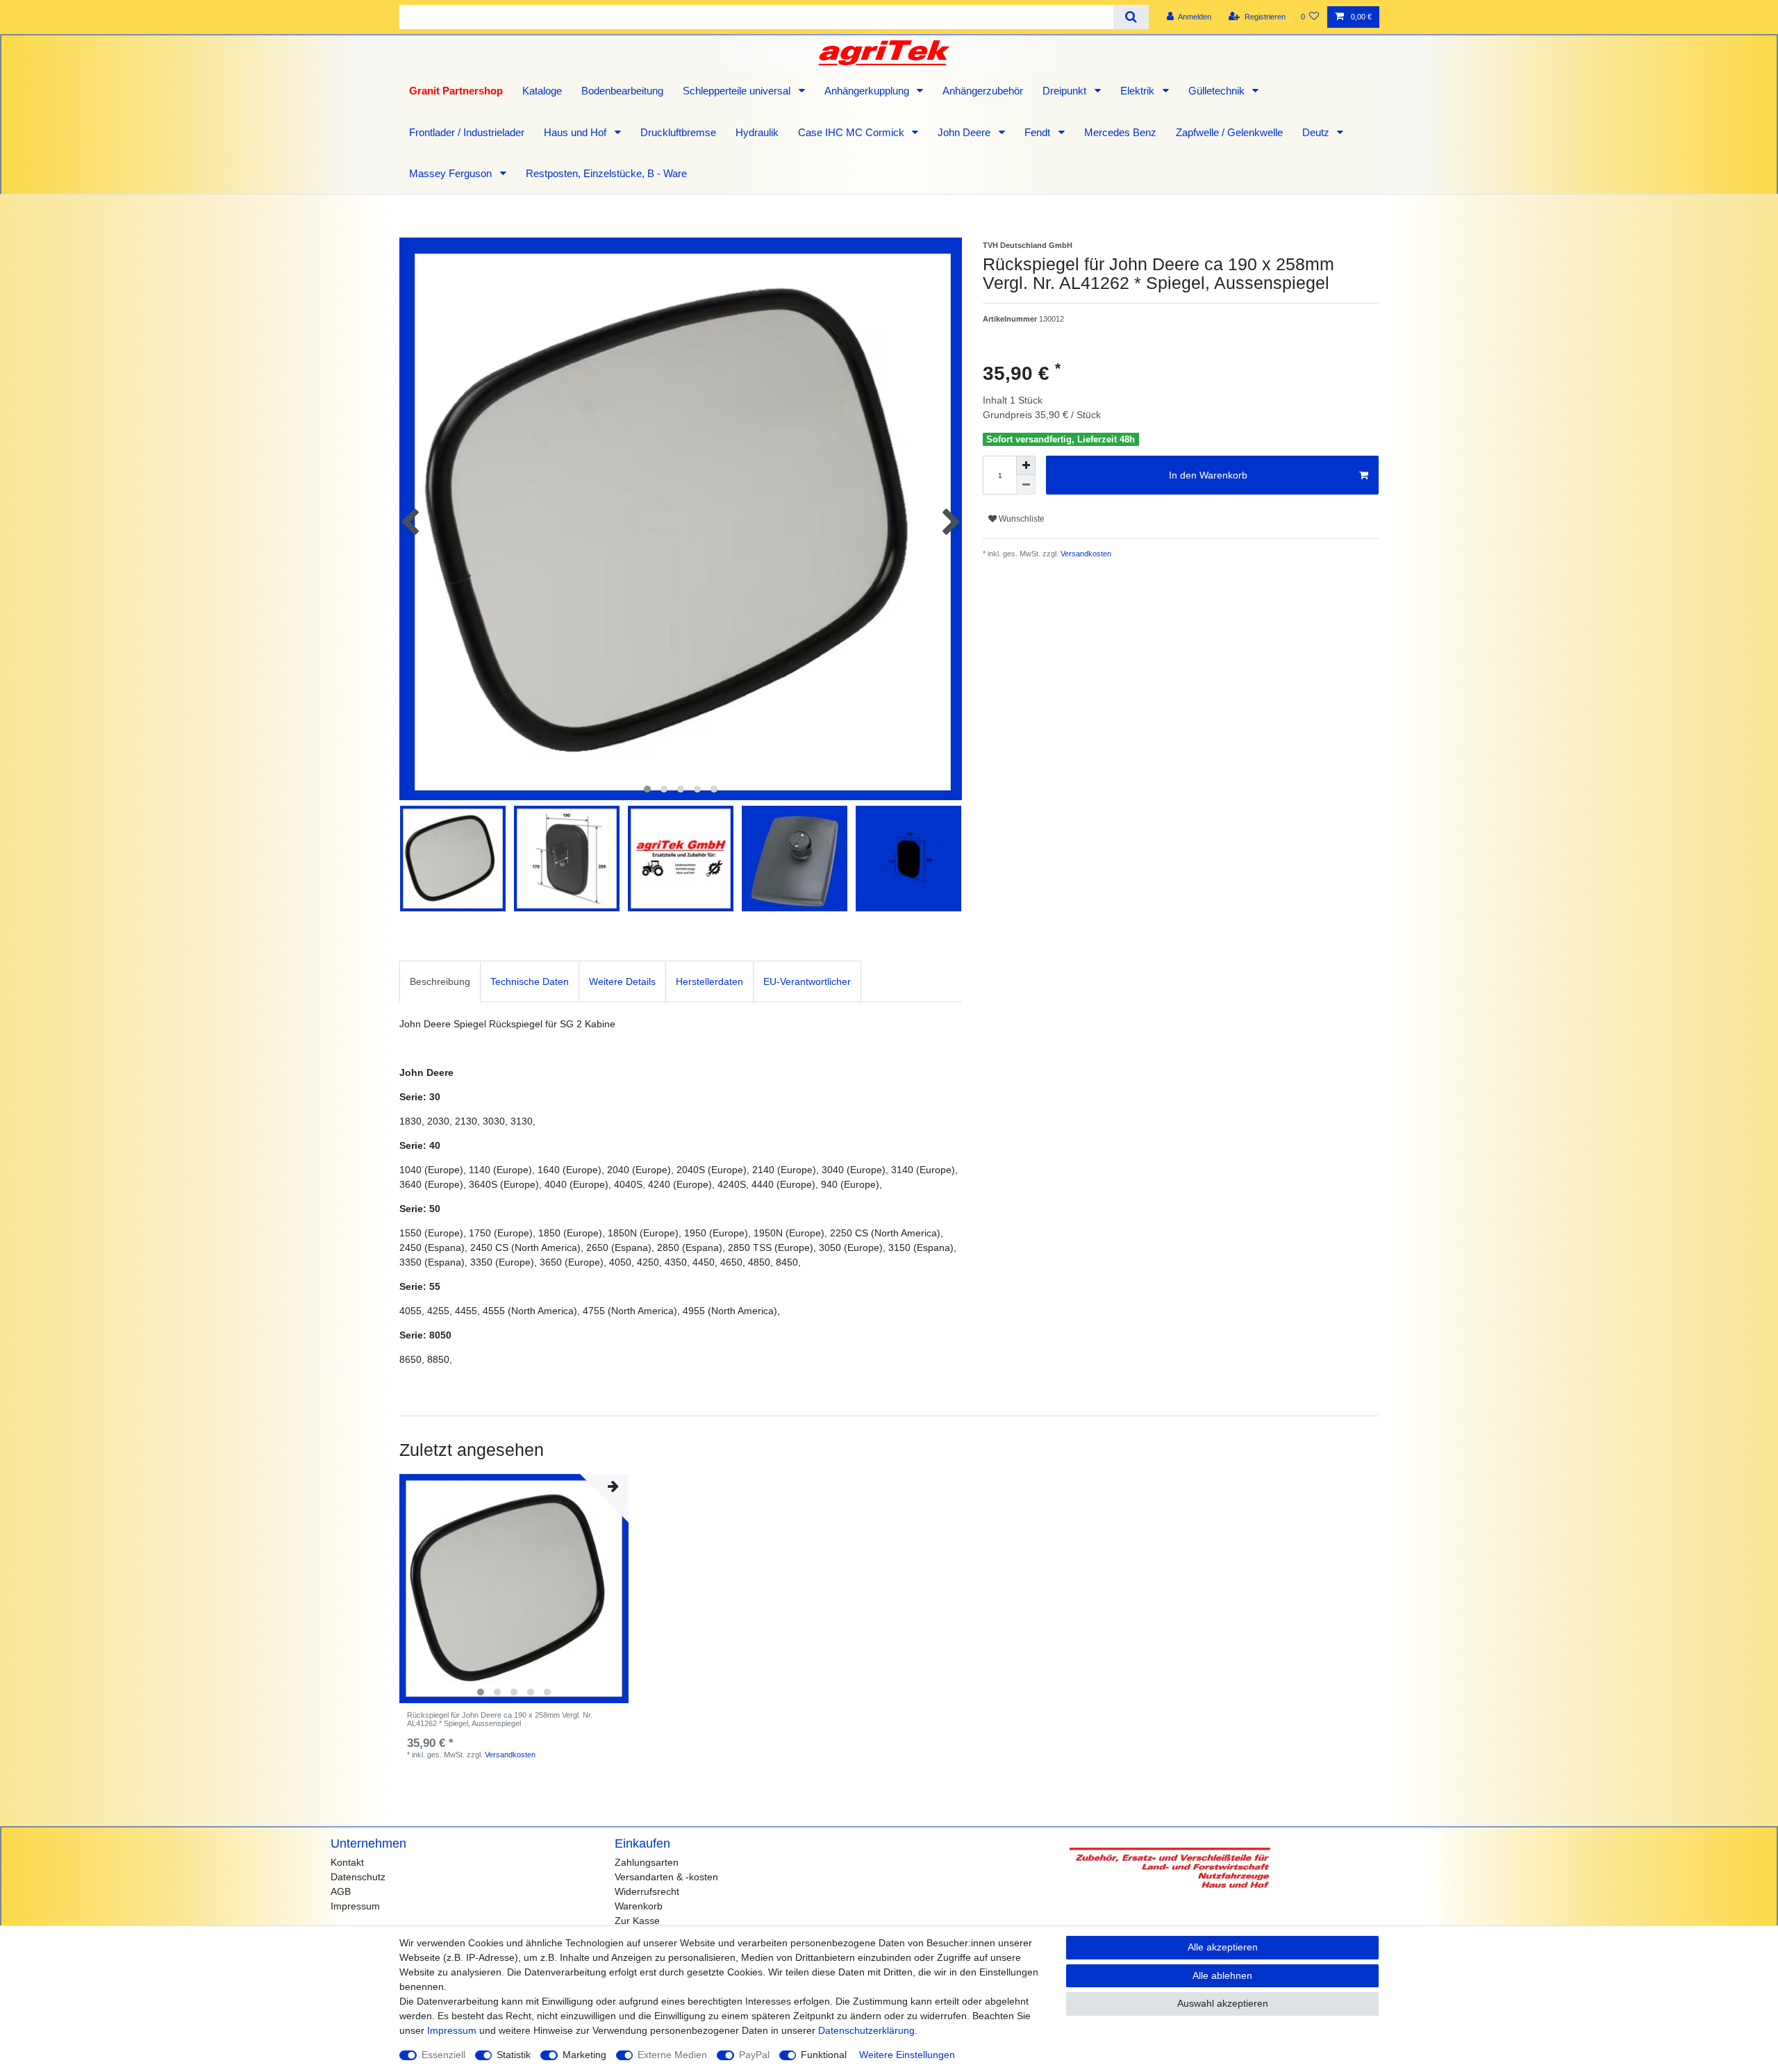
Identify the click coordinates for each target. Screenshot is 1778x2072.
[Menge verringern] (1026, 485)
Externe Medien (672, 2055)
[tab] (440, 981)
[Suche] (1131, 17)
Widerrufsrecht (647, 1891)
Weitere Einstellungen (907, 2055)
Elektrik (1139, 91)
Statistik (514, 2055)
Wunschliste (1021, 519)
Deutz (1317, 132)
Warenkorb (639, 1906)
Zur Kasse (637, 1921)
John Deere (965, 132)
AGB (341, 1891)
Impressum (355, 1906)
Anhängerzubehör (983, 91)
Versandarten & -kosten (666, 1877)
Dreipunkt (1066, 91)
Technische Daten (530, 981)
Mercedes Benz (1120, 132)
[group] (514, 1589)
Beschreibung (440, 981)
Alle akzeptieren (1223, 1947)
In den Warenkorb (1208, 475)
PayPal (754, 2055)
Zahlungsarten (647, 1862)
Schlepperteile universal (738, 91)
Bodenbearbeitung (622, 91)
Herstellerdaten (709, 981)
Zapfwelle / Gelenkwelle (1229, 132)
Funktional (824, 2055)
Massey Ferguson (452, 173)
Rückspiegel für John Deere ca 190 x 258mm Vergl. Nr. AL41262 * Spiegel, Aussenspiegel (500, 1719)
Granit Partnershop (456, 91)
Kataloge (542, 91)
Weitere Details (622, 981)
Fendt (1039, 132)
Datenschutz (358, 1877)
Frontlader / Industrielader (467, 132)
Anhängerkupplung (868, 91)
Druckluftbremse (678, 132)
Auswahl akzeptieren (1223, 2003)
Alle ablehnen (1222, 1975)
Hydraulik (757, 132)
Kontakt (347, 1862)
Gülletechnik (1218, 91)
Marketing (584, 2055)
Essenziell (443, 2055)
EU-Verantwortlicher (807, 981)
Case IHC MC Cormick (853, 132)
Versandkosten (1085, 554)
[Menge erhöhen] (1026, 465)
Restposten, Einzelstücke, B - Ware (606, 173)
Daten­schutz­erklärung (866, 2030)
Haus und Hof (576, 132)
